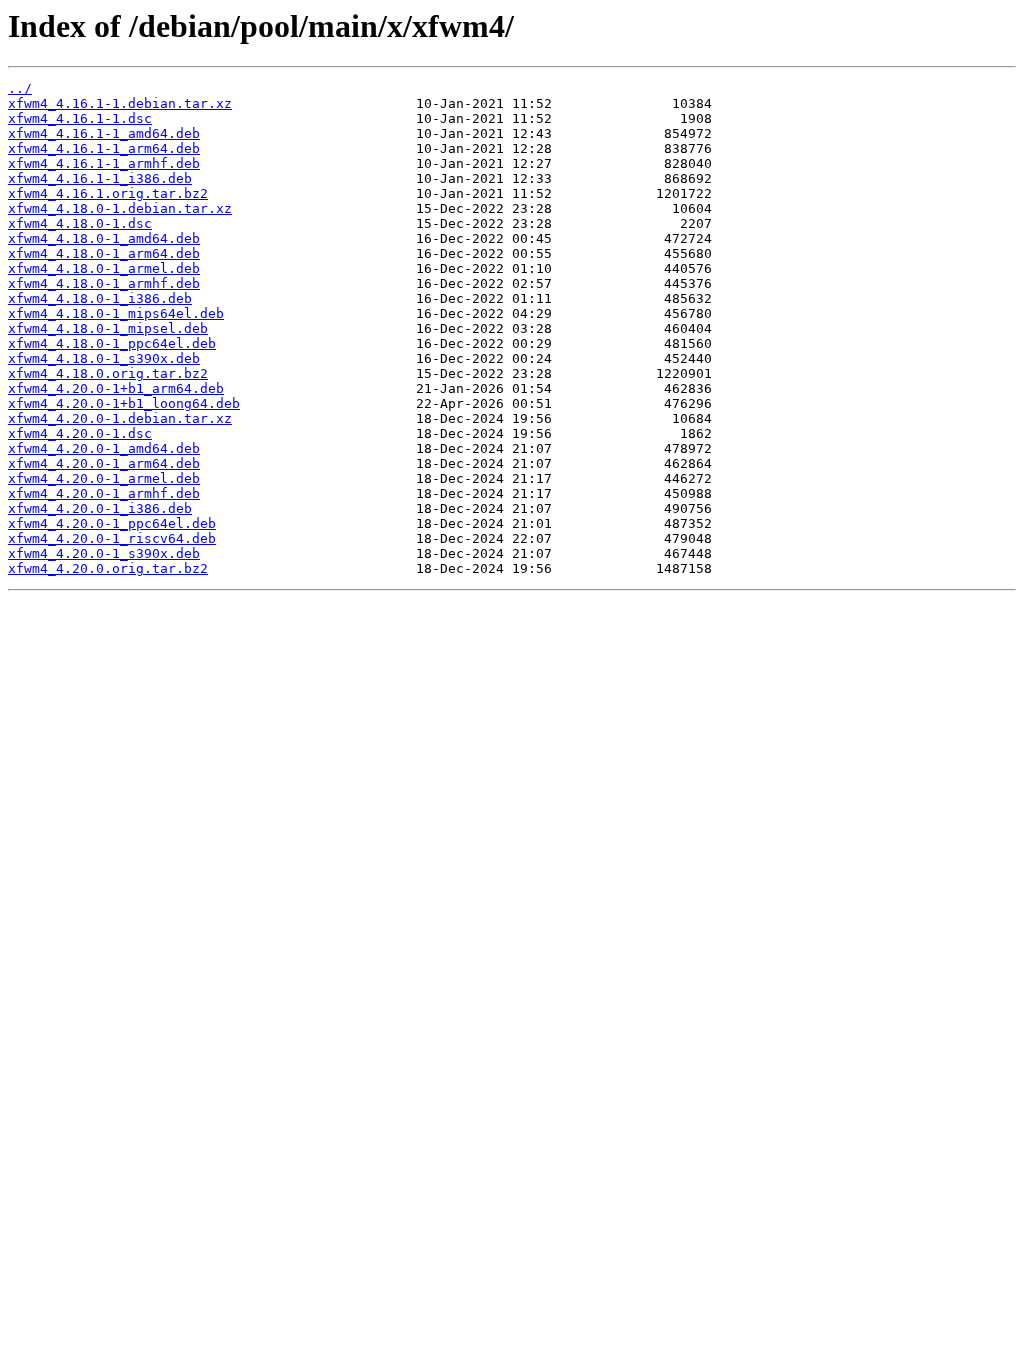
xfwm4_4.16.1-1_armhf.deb (104, 163)
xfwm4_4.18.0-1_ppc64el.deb (112, 343)
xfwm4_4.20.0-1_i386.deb (100, 508)
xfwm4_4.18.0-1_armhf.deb (104, 283)
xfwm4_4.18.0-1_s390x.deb (104, 358)
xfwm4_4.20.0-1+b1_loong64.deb (124, 403)
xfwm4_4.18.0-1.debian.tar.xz (120, 208)
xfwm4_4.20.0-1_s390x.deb (104, 553)
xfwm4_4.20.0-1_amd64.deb (104, 448)
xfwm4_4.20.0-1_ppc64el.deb (112, 523)
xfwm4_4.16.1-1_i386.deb (100, 178)
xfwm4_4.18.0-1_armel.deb (104, 268)
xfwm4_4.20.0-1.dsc (80, 433)
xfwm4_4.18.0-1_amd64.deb (104, 238)
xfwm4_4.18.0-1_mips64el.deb (116, 313)
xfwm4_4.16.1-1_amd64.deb (104, 133)
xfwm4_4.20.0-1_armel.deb (104, 478)
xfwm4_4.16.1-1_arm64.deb (104, 148)
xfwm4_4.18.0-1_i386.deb (100, 298)
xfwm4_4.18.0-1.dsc (80, 223)
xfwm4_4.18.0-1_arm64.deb (104, 253)
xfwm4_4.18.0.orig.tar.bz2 (108, 373)
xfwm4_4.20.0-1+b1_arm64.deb (116, 388)
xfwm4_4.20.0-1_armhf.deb (104, 493)
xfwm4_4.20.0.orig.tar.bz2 (108, 568)
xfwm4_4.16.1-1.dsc (80, 118)
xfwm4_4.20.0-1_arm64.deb (104, 463)
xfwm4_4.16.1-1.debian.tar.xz (120, 103)
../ (20, 88)
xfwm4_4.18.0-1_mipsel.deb (108, 328)
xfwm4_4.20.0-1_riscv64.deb (112, 538)
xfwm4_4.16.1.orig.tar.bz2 (108, 193)
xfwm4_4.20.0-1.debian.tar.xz (120, 418)
